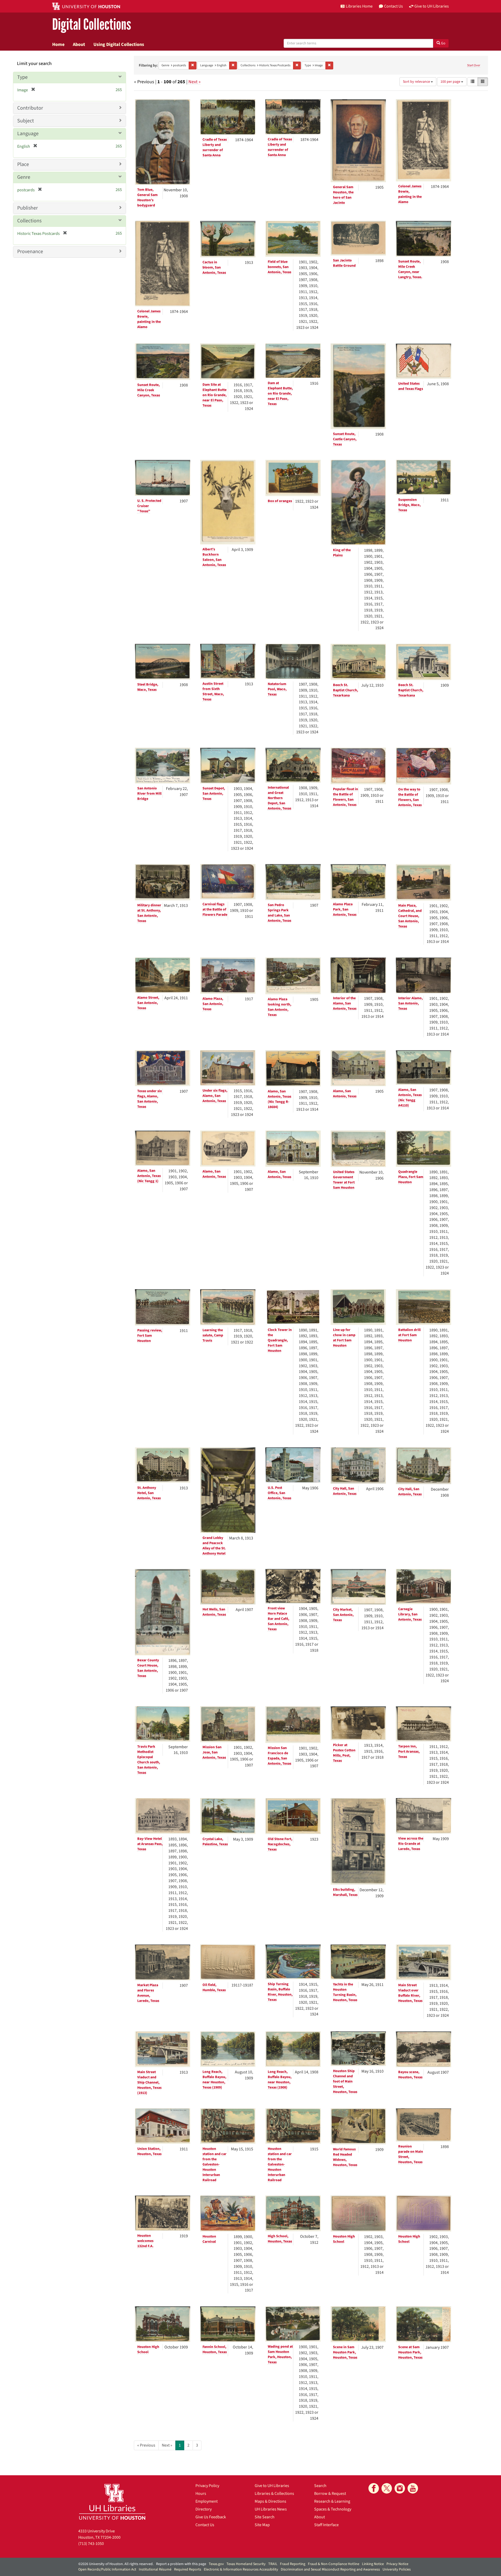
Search (320, 2486)
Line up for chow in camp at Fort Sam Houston (344, 1338)
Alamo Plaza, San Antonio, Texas (213, 1004)
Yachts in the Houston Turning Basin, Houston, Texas (345, 1992)
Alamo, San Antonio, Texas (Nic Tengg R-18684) (279, 1099)
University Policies (397, 2569)
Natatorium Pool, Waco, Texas (277, 689)
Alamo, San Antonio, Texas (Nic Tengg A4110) (410, 1098)
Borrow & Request (330, 2494)
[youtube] (413, 2488)
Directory (204, 2509)
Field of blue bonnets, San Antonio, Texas (279, 267)
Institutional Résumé (155, 2569)
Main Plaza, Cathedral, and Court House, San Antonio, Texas (410, 916)
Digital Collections (92, 25)
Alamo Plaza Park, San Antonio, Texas (345, 909)
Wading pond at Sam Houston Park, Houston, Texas (280, 2354)
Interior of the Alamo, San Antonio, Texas (345, 1003)
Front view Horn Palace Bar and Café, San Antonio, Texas (278, 1619)
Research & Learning (332, 2501)
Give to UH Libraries (272, 2486)
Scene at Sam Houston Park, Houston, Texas (410, 2352)
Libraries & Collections (274, 2494)
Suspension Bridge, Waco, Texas (409, 505)
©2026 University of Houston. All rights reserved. (116, 2564)
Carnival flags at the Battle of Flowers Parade (215, 909)
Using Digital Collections (119, 44)
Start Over (474, 65)
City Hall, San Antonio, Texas (345, 1491)
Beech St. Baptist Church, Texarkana (345, 690)
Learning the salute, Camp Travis (213, 1335)
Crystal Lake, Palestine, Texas (215, 1842)
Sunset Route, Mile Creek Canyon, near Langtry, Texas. (410, 269)
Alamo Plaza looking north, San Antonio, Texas (279, 1007)
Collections (29, 221)
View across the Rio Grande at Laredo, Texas (411, 1844)
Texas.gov (216, 2564)
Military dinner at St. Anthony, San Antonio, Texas (149, 913)
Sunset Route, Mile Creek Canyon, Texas (149, 390)
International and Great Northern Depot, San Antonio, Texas (279, 798)
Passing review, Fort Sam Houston (150, 1336)
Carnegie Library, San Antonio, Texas (410, 1614)
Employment (207, 2501)
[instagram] (400, 2488)
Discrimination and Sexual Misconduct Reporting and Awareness (330, 2569)
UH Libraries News (271, 2509)
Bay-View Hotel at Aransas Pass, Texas (150, 1844)
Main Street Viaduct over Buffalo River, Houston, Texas (410, 1993)
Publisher (28, 208)
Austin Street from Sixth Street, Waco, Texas (213, 692)
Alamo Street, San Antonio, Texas (148, 1003)
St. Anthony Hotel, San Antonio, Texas (149, 1493)
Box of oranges (280, 501)
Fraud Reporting (293, 2564)
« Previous (146, 2445)
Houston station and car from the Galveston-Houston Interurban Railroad (214, 2164)
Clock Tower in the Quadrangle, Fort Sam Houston (280, 1340)
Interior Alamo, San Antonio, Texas (410, 1003)
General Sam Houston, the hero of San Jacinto (343, 195)
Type (22, 77)
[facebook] (374, 2488)
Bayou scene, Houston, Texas (410, 2075)
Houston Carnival (209, 2239)
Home (58, 44)
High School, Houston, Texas (280, 2239)
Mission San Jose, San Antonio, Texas (214, 1752)
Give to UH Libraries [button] (432, 6)
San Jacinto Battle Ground (344, 263)
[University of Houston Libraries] (112, 2502)
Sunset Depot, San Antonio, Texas (214, 794)
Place (23, 164)
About (79, 44)
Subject (26, 121)
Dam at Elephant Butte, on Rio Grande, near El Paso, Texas (280, 394)
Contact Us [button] (393, 6)
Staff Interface (326, 2525)
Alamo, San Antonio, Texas (345, 1094)
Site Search (265, 2517)
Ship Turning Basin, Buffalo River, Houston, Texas (280, 1992)
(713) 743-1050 (91, 2544)
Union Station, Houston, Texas (149, 2151)
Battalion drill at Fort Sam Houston (409, 1335)
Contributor (30, 108)
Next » (195, 82)
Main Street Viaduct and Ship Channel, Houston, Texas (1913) (149, 2083)
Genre (24, 177)
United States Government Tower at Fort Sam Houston (344, 1180)
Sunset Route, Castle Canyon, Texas (345, 439)
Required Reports (188, 2569)
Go (443, 43)
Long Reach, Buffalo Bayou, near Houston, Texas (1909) (214, 2080)
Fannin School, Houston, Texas (215, 2349)
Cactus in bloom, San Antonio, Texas (214, 267)
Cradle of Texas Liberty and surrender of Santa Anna (215, 147)
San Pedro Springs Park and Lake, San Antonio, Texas (279, 913)
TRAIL (273, 2564)
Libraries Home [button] (359, 6)
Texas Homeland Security (246, 2564)
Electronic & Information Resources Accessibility (241, 2569)
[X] (387, 2488)
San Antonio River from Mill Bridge (149, 794)
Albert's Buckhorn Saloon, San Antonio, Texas (214, 557)
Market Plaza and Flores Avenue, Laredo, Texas (148, 1993)
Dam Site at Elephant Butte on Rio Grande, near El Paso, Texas (214, 395)
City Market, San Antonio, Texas (343, 1615)
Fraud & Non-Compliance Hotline (334, 2564)
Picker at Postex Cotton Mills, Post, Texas (344, 1753)
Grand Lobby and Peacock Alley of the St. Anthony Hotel (214, 1546)
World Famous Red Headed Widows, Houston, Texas (345, 2157)
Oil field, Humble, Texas (214, 1988)
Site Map (262, 2525)
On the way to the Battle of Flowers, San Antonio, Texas (410, 797)
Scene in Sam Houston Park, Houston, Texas (345, 2352)
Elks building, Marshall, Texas (345, 1892)
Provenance (30, 252)
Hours (201, 2494)
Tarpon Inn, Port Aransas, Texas (409, 1752)
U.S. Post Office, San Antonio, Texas (279, 1493)
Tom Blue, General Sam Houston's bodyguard (147, 198)
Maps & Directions (270, 2501)
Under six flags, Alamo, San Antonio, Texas (215, 1096)
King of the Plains (342, 553)
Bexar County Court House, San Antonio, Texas (148, 1668)
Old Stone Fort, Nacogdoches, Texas (280, 1844)
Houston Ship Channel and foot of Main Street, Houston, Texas (345, 2081)
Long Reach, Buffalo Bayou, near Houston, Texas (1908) (280, 2080)
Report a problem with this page (181, 2564)
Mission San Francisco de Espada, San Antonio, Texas (279, 1756)
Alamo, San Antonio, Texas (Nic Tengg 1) (149, 1176)
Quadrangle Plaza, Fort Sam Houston (411, 1177)
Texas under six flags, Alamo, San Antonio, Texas (150, 1099)
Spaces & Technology (333, 2509)
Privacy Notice (397, 2564)
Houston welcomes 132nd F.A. (145, 2241)
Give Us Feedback (211, 2517)
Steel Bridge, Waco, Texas (148, 687)
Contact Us (205, 2525)
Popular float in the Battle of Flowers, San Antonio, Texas (345, 797)
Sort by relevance (417, 82)
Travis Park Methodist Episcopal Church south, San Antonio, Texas (149, 1760)
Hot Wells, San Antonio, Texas (214, 1612)
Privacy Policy (207, 2486)
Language (28, 134)
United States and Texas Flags (411, 386)
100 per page (451, 82)
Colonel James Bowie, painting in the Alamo (410, 194)
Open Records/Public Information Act (107, 2569)
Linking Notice (373, 2564)
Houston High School (344, 2239)
